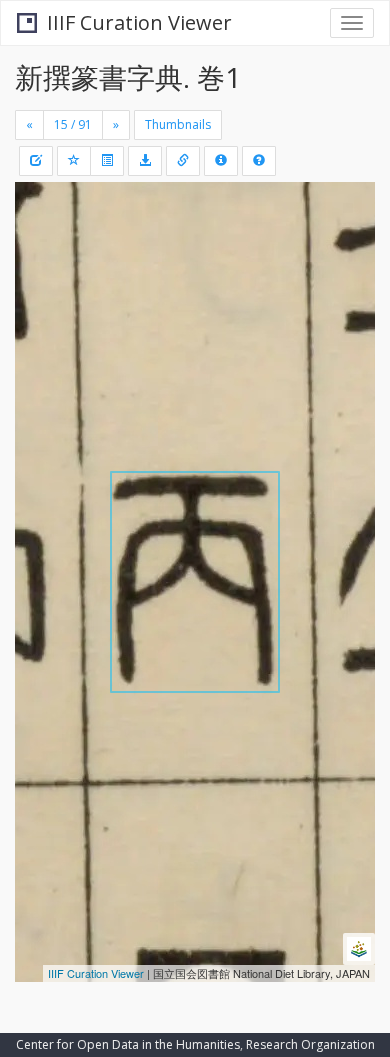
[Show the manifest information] (221, 161)
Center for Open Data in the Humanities (128, 1044)
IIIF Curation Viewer (139, 22)
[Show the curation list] (107, 161)
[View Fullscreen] (42, 283)
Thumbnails (178, 124)
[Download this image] (145, 161)
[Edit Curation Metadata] (36, 161)
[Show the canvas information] (183, 161)
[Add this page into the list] (74, 161)
